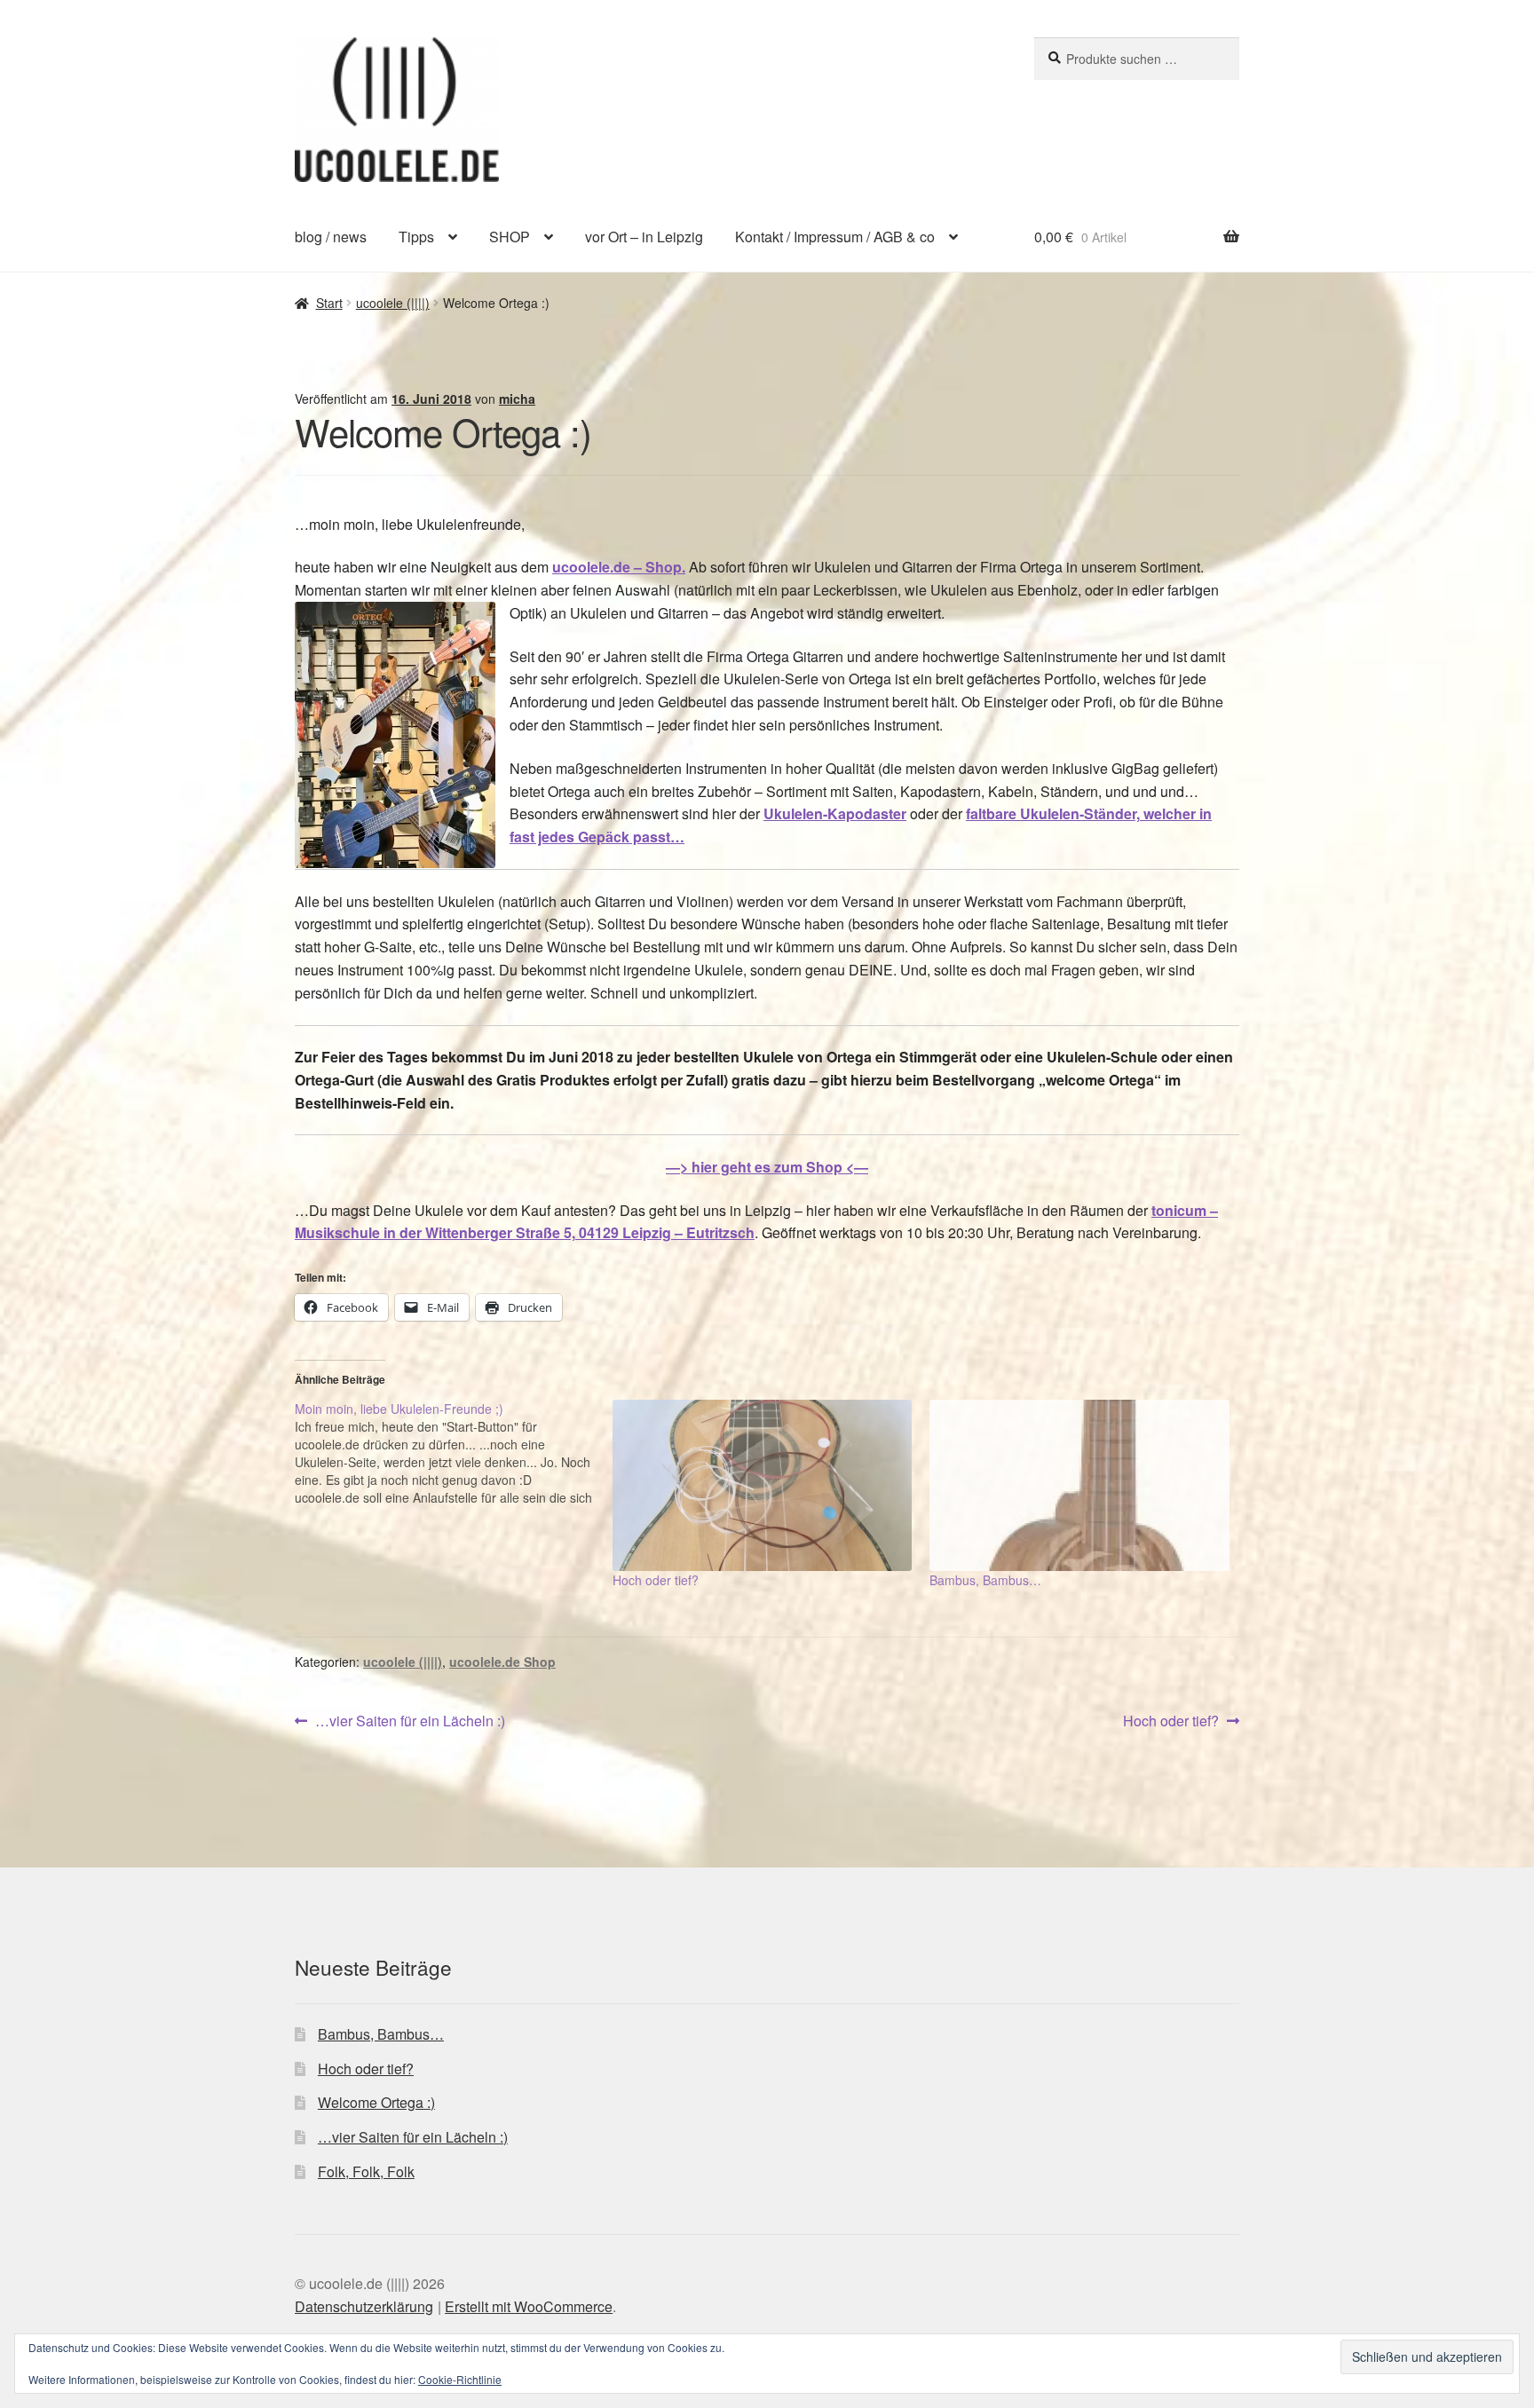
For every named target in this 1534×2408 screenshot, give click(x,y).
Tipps (416, 237)
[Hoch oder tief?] (763, 1485)
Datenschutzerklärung (364, 2306)
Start (329, 303)
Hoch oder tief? (656, 1580)
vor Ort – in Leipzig (644, 237)
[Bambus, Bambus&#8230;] (1079, 1485)
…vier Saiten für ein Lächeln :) (410, 1721)
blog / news (331, 237)
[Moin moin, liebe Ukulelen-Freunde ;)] (454, 1453)
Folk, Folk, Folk (366, 2171)
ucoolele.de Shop (502, 1662)
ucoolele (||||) (393, 303)
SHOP (510, 237)
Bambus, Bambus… (985, 1580)
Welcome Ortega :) (376, 2102)
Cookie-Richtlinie (460, 2379)
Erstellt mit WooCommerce (529, 2306)
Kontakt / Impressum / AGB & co (835, 237)
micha (517, 399)
